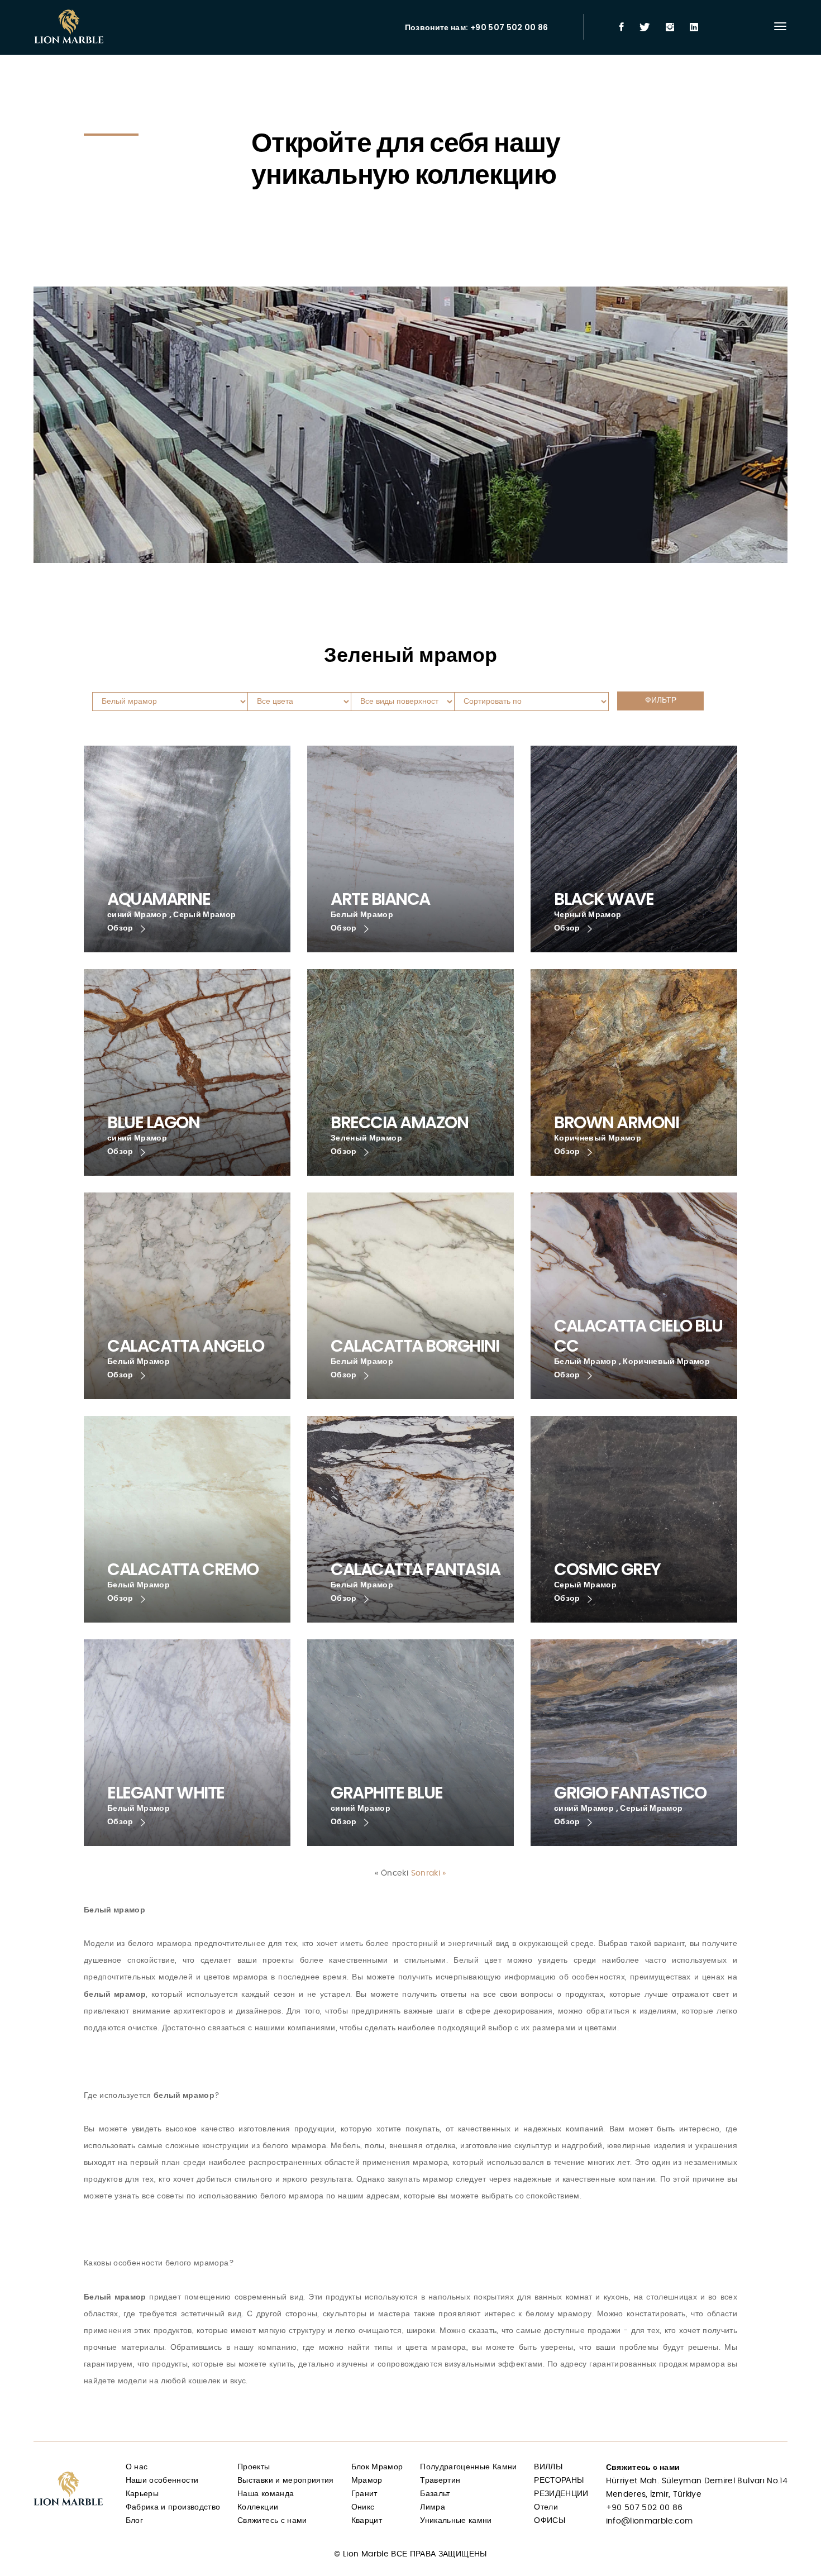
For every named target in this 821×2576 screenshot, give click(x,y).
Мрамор (367, 2480)
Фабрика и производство (173, 2507)
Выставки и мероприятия (286, 2480)
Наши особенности (162, 2480)
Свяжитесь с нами (272, 2521)
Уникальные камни (456, 2521)
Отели (546, 2507)
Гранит (364, 2494)
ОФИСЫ (550, 2521)
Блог (134, 2521)
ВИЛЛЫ (548, 2467)
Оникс (363, 2507)
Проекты (254, 2467)
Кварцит (367, 2521)
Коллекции (258, 2507)
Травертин (440, 2480)
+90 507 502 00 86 (645, 2508)
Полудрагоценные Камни (468, 2467)
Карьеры (142, 2494)
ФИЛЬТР (661, 700)
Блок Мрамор (377, 2467)
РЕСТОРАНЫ (559, 2480)
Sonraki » (429, 1873)
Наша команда (266, 2494)
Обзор (121, 928)
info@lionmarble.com (650, 2521)
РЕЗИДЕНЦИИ (561, 2494)
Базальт (435, 2494)
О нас (137, 2467)
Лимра (433, 2507)
